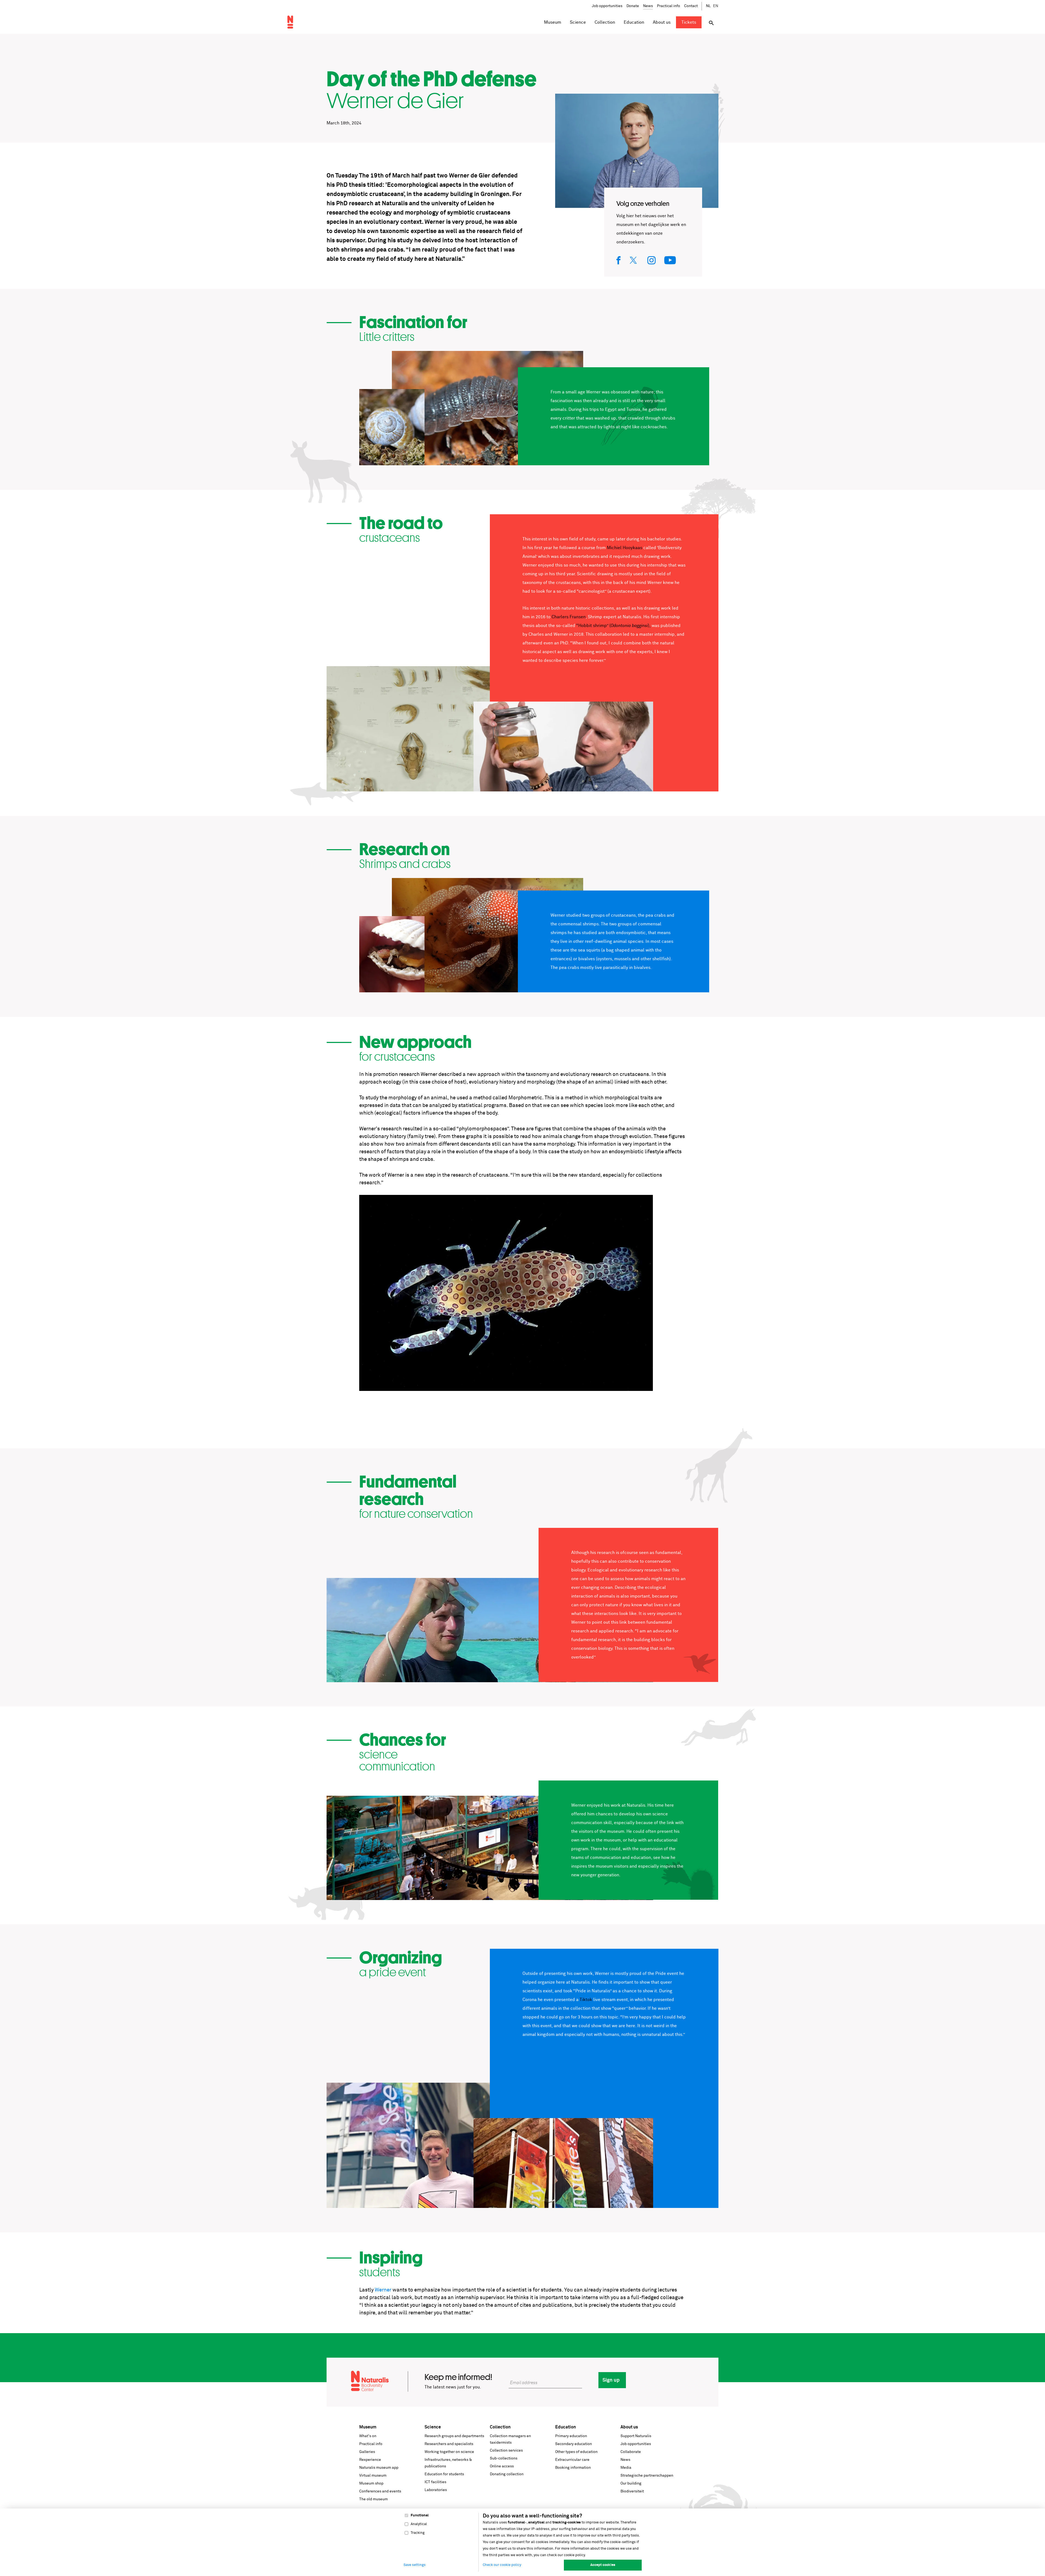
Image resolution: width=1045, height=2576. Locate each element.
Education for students (444, 2474)
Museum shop (371, 2483)
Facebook (619, 260)
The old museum (374, 2499)
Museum (368, 2427)
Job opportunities (607, 6)
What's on (368, 2436)
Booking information (573, 2468)
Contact (691, 6)
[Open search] (711, 23)
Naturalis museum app (379, 2468)
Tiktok (586, 2000)
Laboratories (436, 2490)
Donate (633, 6)
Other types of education (576, 2452)
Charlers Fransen (569, 617)
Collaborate (631, 2452)
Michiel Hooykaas (625, 548)
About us (629, 2427)
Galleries (367, 2452)
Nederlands (709, 6)
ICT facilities (435, 2482)
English (716, 6)
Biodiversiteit (632, 2491)
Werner (383, 2290)
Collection (500, 2427)
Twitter (634, 260)
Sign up (611, 2380)
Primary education (571, 2436)
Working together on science (449, 2452)
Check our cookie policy (502, 2565)
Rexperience (370, 2460)
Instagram (652, 260)
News (648, 6)
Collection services (506, 2450)
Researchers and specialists (449, 2444)
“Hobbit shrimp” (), (613, 626)
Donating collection (507, 2474)
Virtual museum (373, 2476)
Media (626, 2468)
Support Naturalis (636, 2436)
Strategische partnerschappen (647, 2476)
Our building (631, 2483)
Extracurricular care (572, 2460)
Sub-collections (504, 2458)
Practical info (669, 6)
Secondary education (574, 2444)
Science (433, 2427)
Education (565, 2427)
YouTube (670, 260)
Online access (502, 2466)
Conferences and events (380, 2491)
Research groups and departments (454, 2436)
